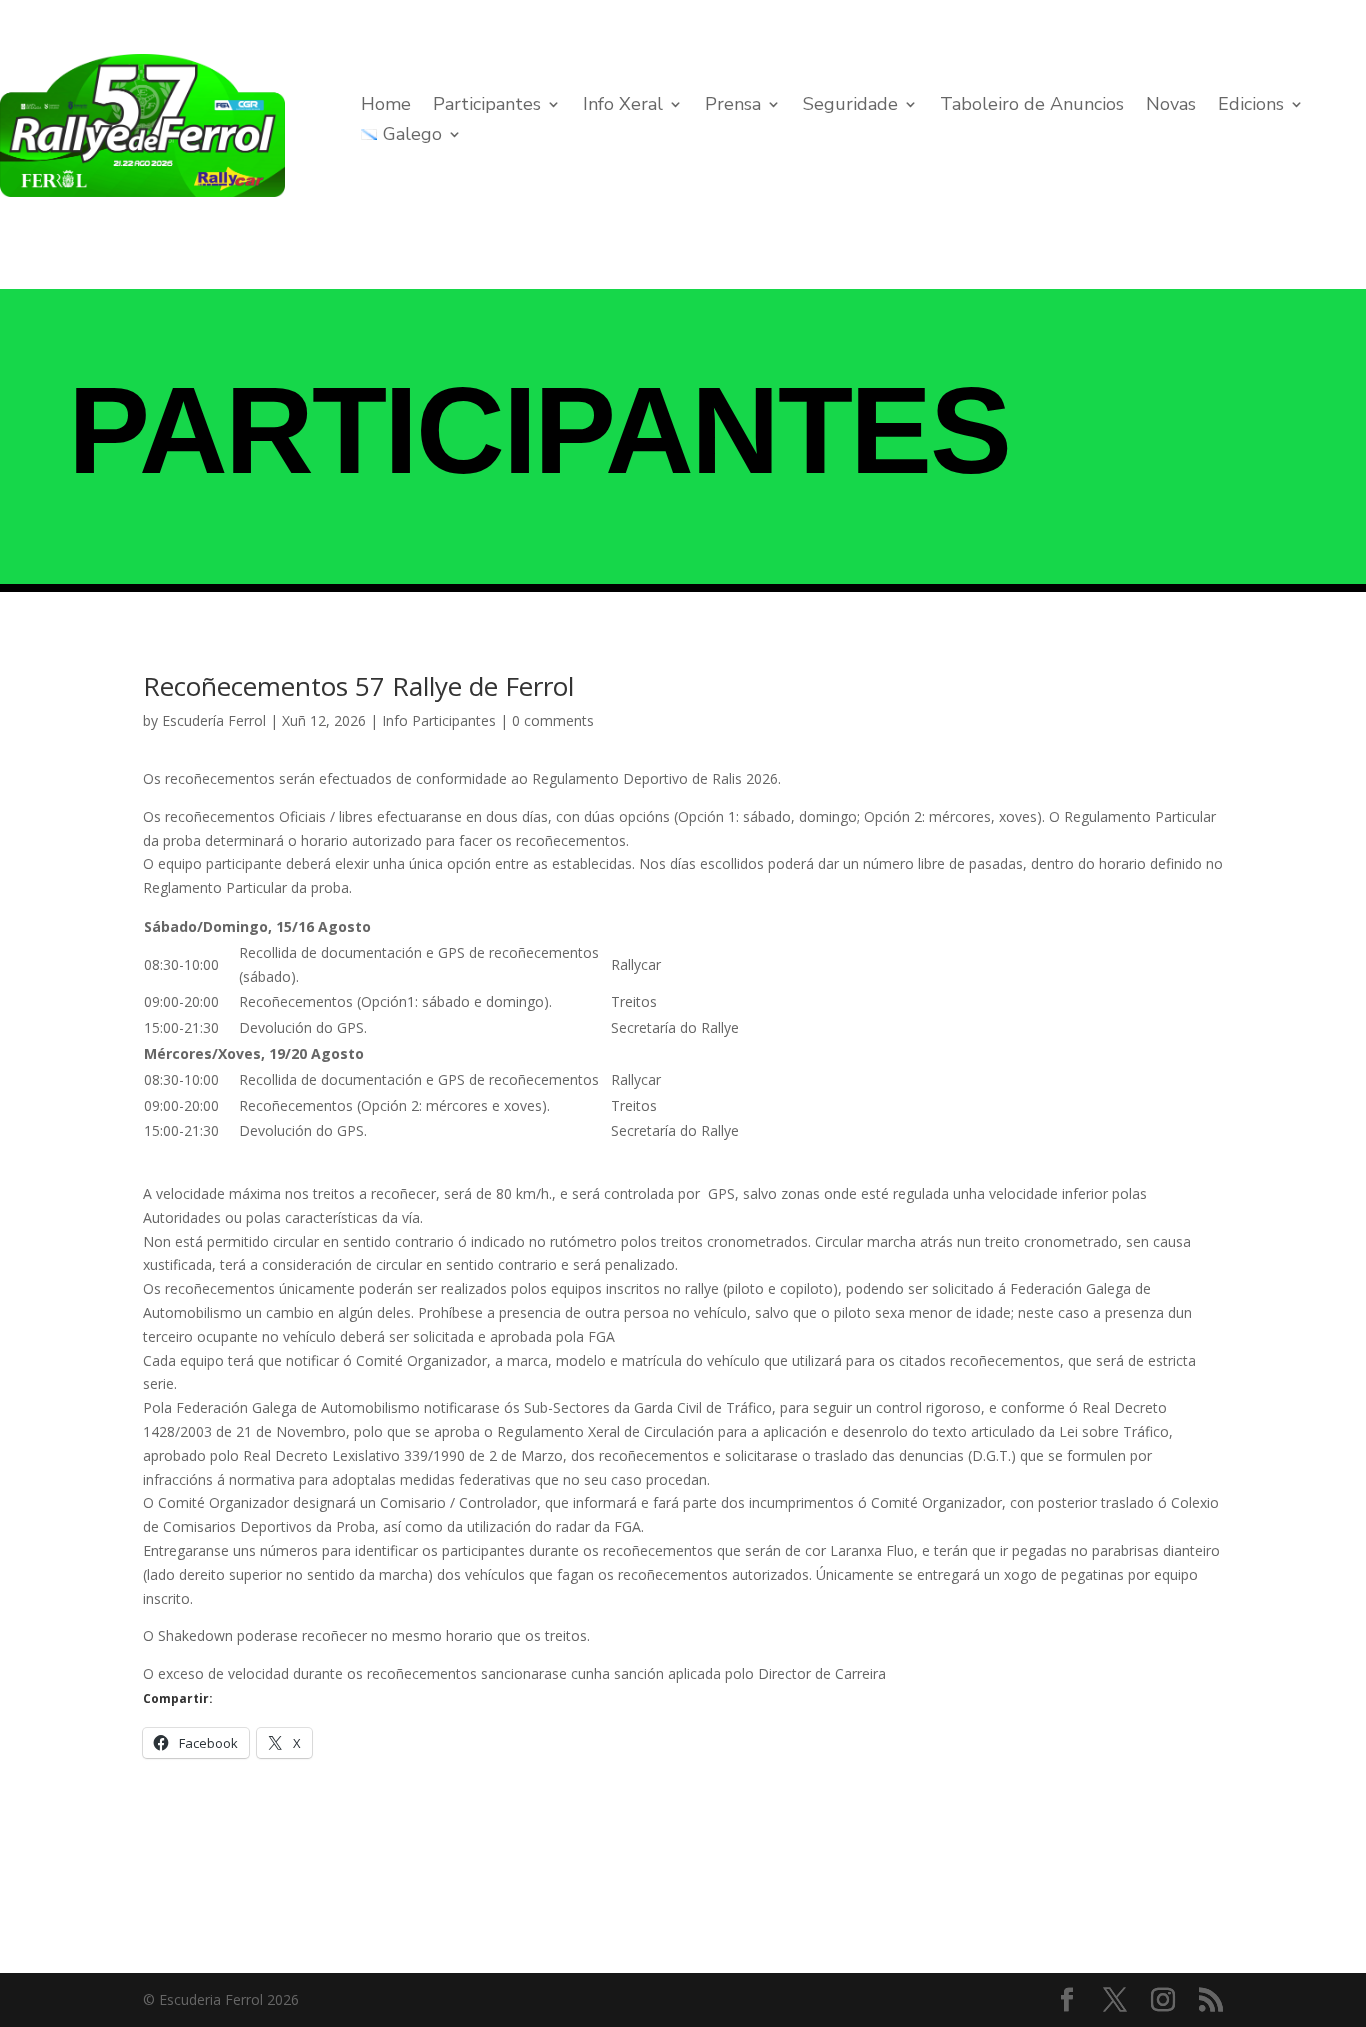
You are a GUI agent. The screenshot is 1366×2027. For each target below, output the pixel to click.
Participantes (487, 106)
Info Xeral (623, 106)
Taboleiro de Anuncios (1032, 106)
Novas (1171, 106)
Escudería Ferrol (214, 720)
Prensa (733, 106)
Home (386, 106)
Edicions (1251, 106)
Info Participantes (439, 720)
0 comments (553, 720)
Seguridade (850, 106)
